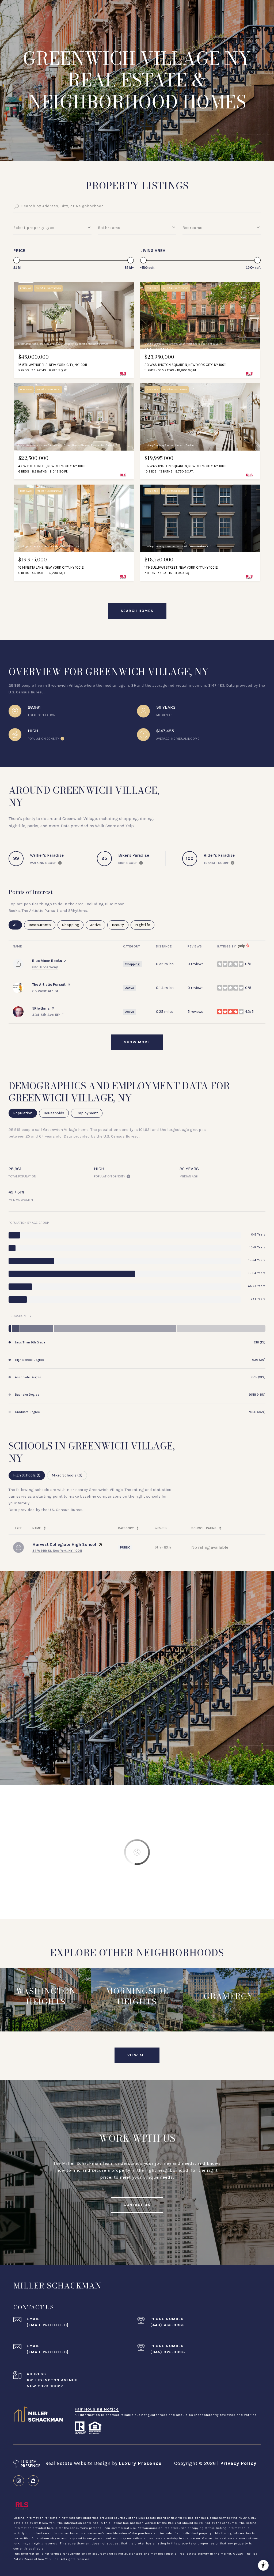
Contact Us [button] (137, 2205)
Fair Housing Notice (97, 2409)
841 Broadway (45, 967)
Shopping (73, 925)
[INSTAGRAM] (19, 2481)
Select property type (34, 228)
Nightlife (145, 925)
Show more (137, 1042)
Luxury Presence (140, 2463)
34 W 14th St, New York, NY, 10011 (57, 1551)
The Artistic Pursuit (49, 985)
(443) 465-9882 (168, 2325)
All (18, 925)
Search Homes (137, 611)
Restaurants (42, 925)
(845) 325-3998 (168, 2352)
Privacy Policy (238, 2463)
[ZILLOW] (33, 2481)
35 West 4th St (45, 991)
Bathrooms (109, 228)
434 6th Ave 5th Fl (48, 1015)
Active (98, 925)
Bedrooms (193, 228)
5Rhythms (41, 1008)
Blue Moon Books (47, 961)
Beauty (120, 925)
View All (137, 2055)
